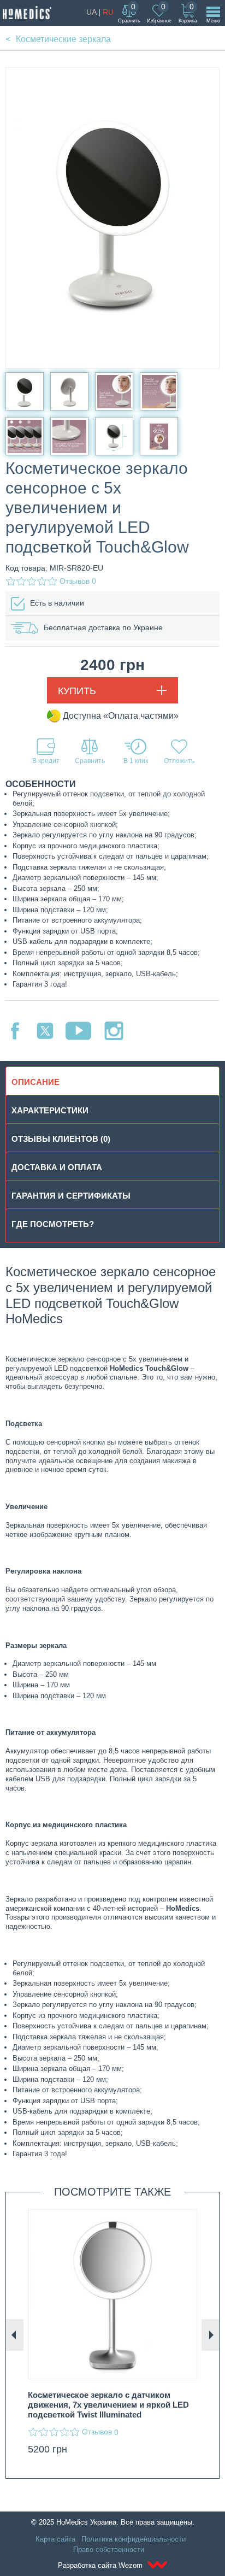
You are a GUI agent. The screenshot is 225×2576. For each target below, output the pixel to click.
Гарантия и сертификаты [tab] (71, 1196)
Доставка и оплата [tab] (57, 1167)
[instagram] (114, 1031)
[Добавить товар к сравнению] (90, 751)
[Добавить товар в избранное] (179, 751)
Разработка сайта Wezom (101, 2565)
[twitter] (45, 1031)
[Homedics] (27, 13)
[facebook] (15, 1031)
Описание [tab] (35, 1082)
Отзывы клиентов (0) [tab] (61, 1139)
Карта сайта (55, 2539)
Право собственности (109, 2549)
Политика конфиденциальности (134, 2539)
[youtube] (78, 1031)
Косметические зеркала (63, 39)
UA (91, 12)
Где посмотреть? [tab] (53, 1224)
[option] (112, 2335)
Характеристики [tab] (50, 1110)
